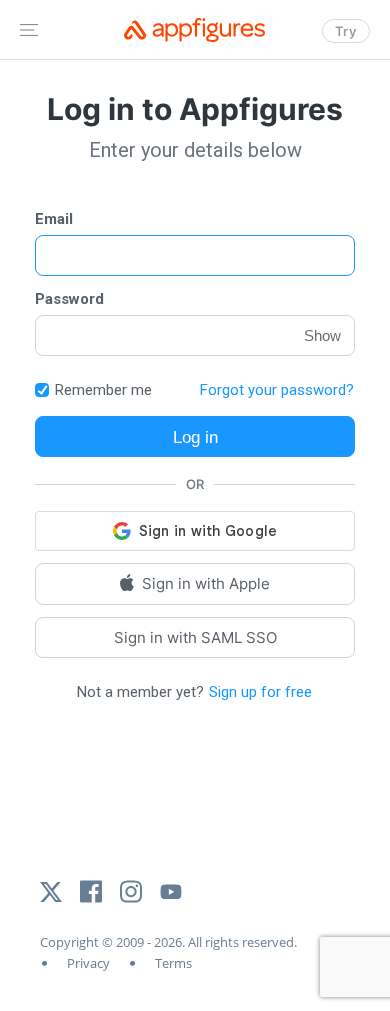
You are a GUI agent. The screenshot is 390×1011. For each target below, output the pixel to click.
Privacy (88, 963)
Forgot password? (277, 390)
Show (322, 335)
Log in (195, 437)
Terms (173, 963)
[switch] (42, 390)
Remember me (103, 390)
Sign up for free (260, 692)
